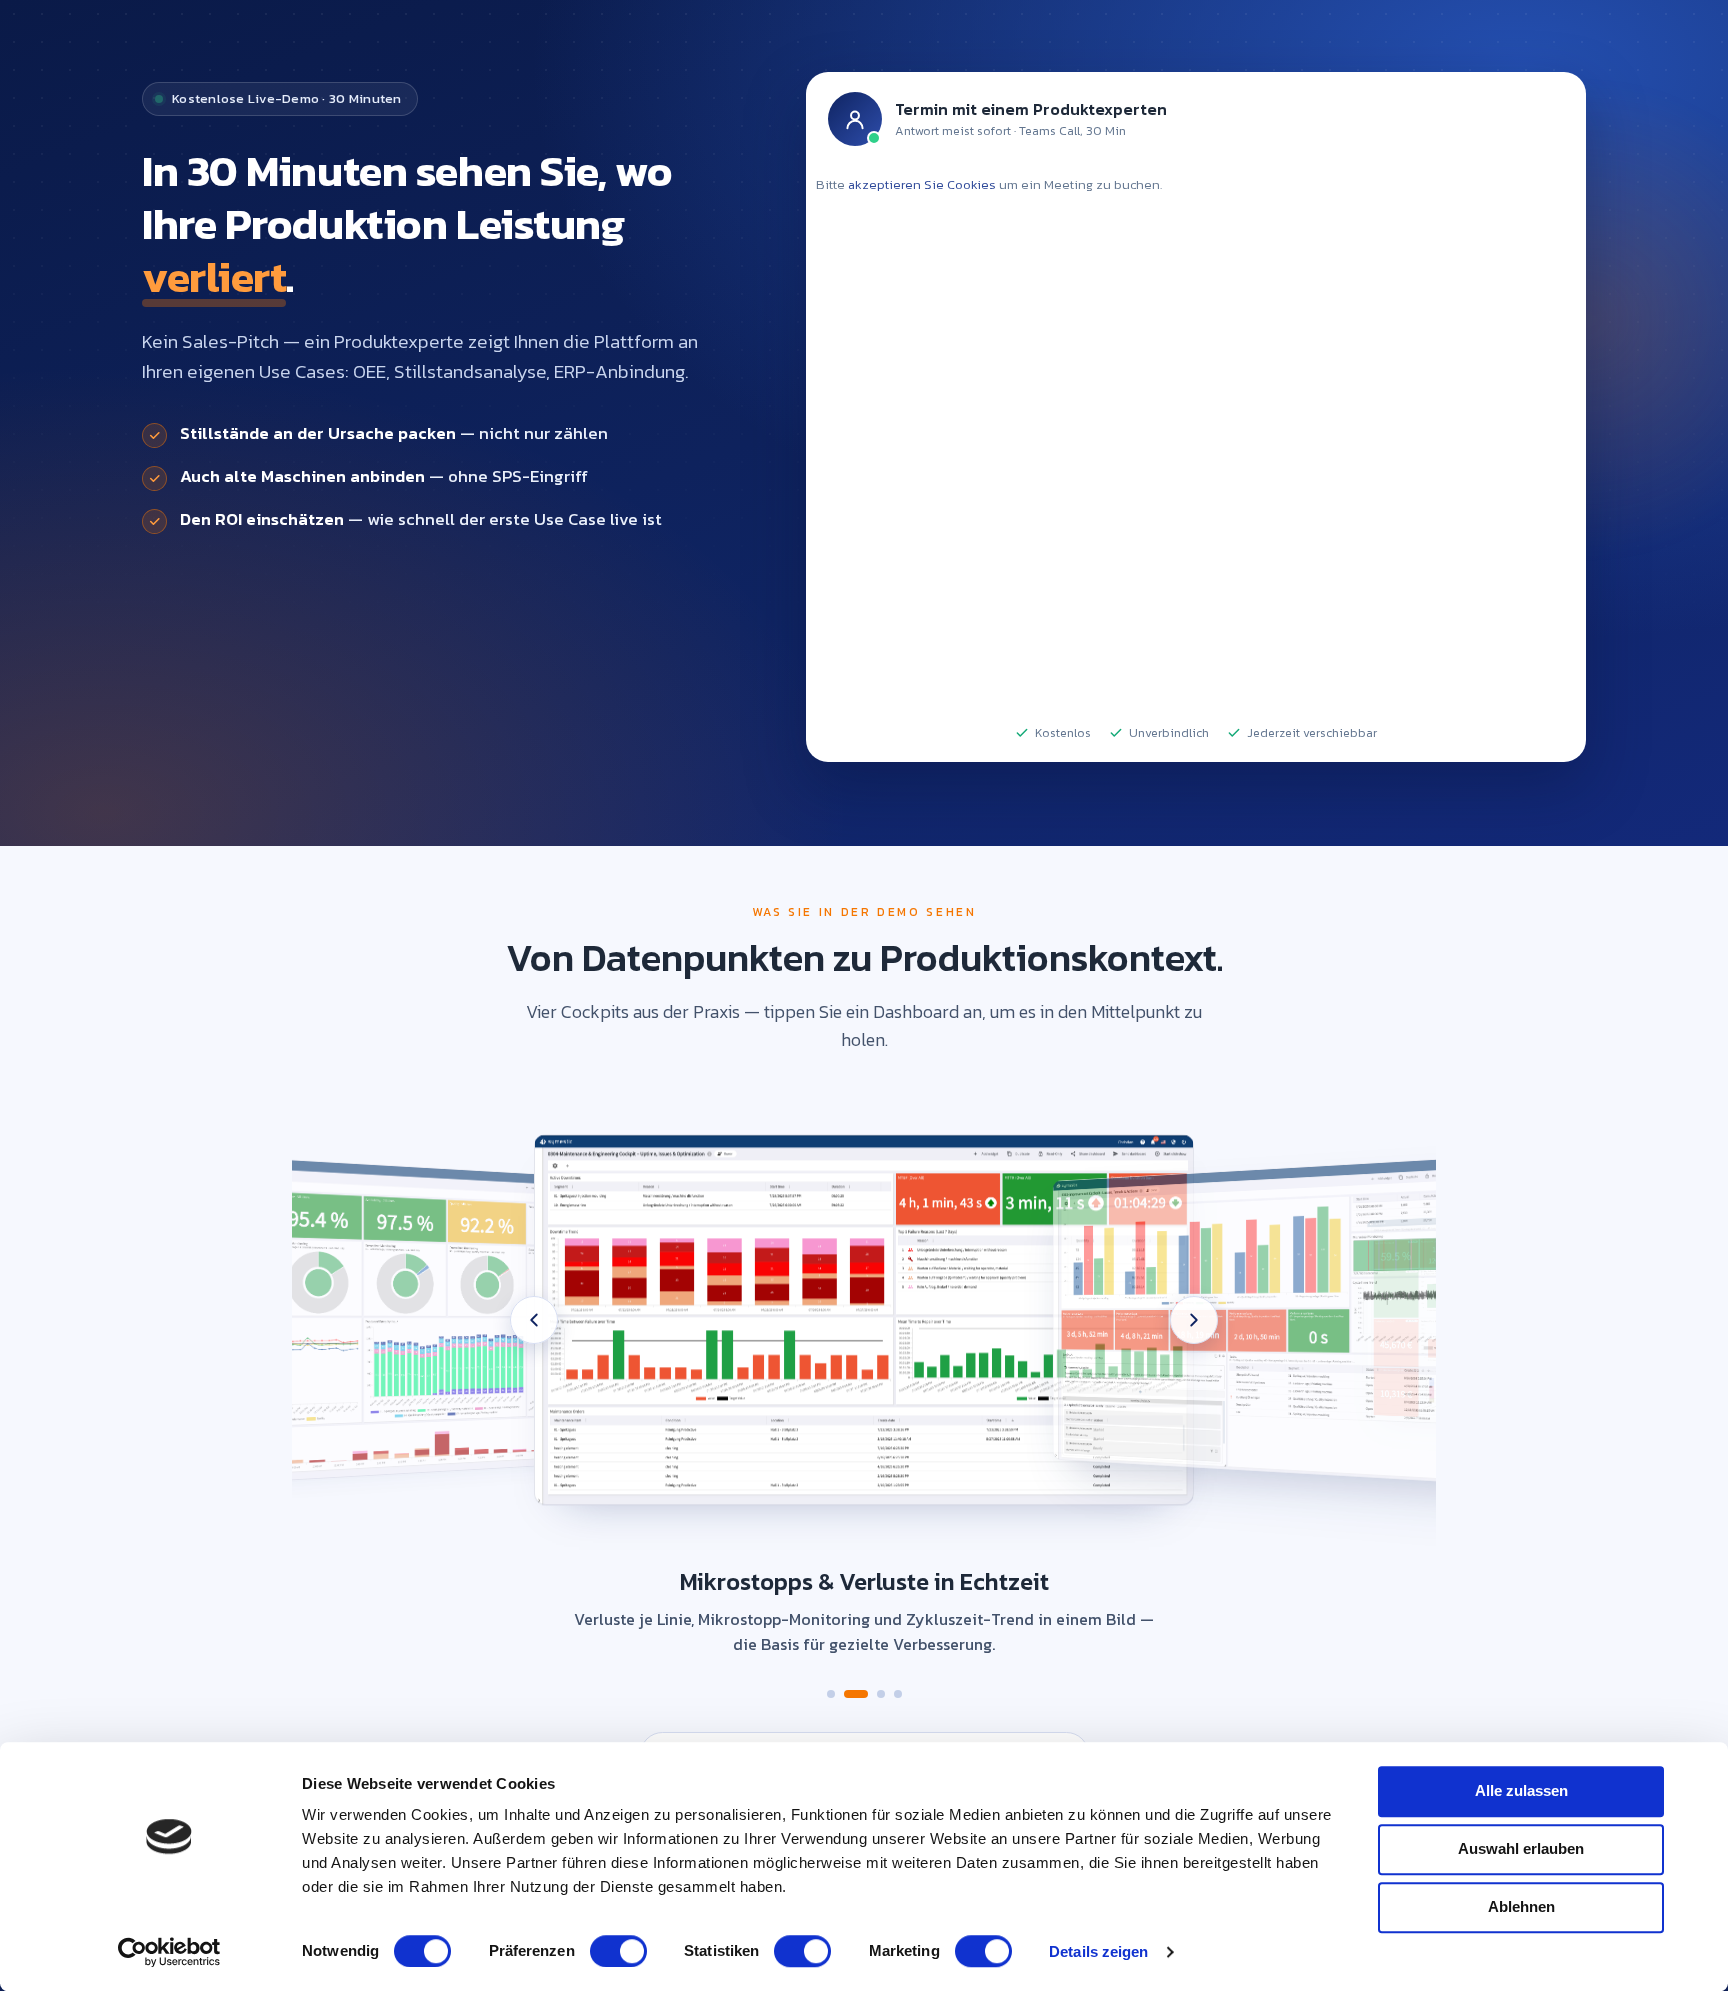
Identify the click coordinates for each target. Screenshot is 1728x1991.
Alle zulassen (1521, 1790)
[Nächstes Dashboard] (1194, 1320)
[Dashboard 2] (848, 1694)
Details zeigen (1098, 1951)
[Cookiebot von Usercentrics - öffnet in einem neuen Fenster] (169, 1952)
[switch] (618, 1951)
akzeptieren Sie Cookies (922, 184)
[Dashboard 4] (898, 1694)
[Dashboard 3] (873, 1694)
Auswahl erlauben (1521, 1848)
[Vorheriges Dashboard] (534, 1320)
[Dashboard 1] (831, 1694)
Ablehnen (1521, 1906)
